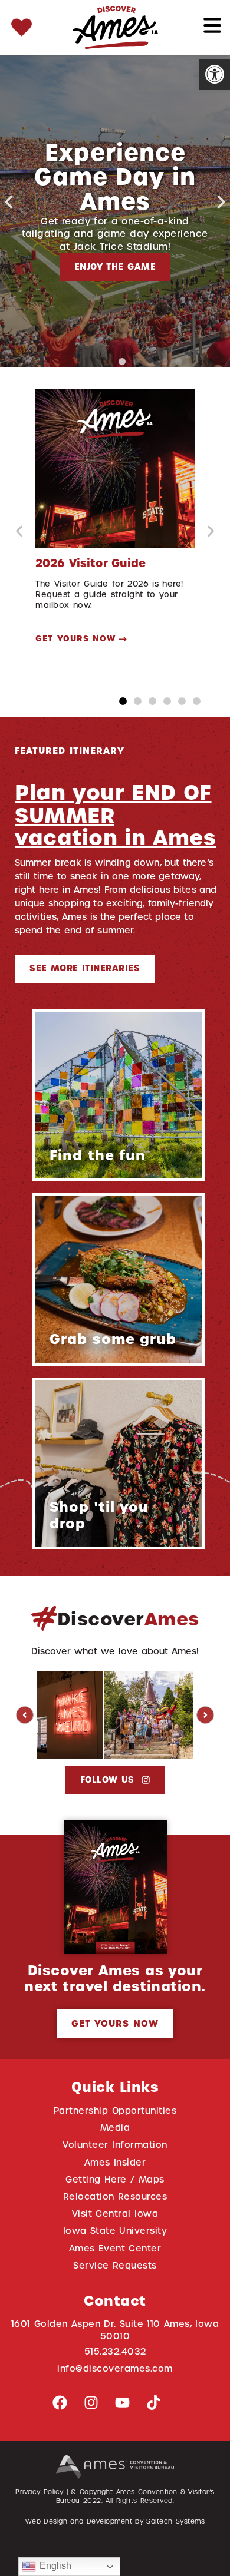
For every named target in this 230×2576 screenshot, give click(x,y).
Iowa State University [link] (115, 2231)
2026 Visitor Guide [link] (91, 563)
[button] (9, 202)
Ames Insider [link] (115, 2162)
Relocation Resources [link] (115, 2196)
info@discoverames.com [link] (115, 2368)
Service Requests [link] (115, 2265)
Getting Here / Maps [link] (115, 2179)
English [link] (54, 2566)
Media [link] (115, 2128)
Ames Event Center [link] (115, 2248)
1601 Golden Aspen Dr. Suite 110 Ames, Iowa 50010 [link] (115, 2330)
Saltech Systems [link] (175, 2521)
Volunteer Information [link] (115, 2145)
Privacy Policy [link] (40, 2492)
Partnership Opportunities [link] (115, 2110)
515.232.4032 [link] (115, 2351)
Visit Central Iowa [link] (115, 2214)
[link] (215, 74)
